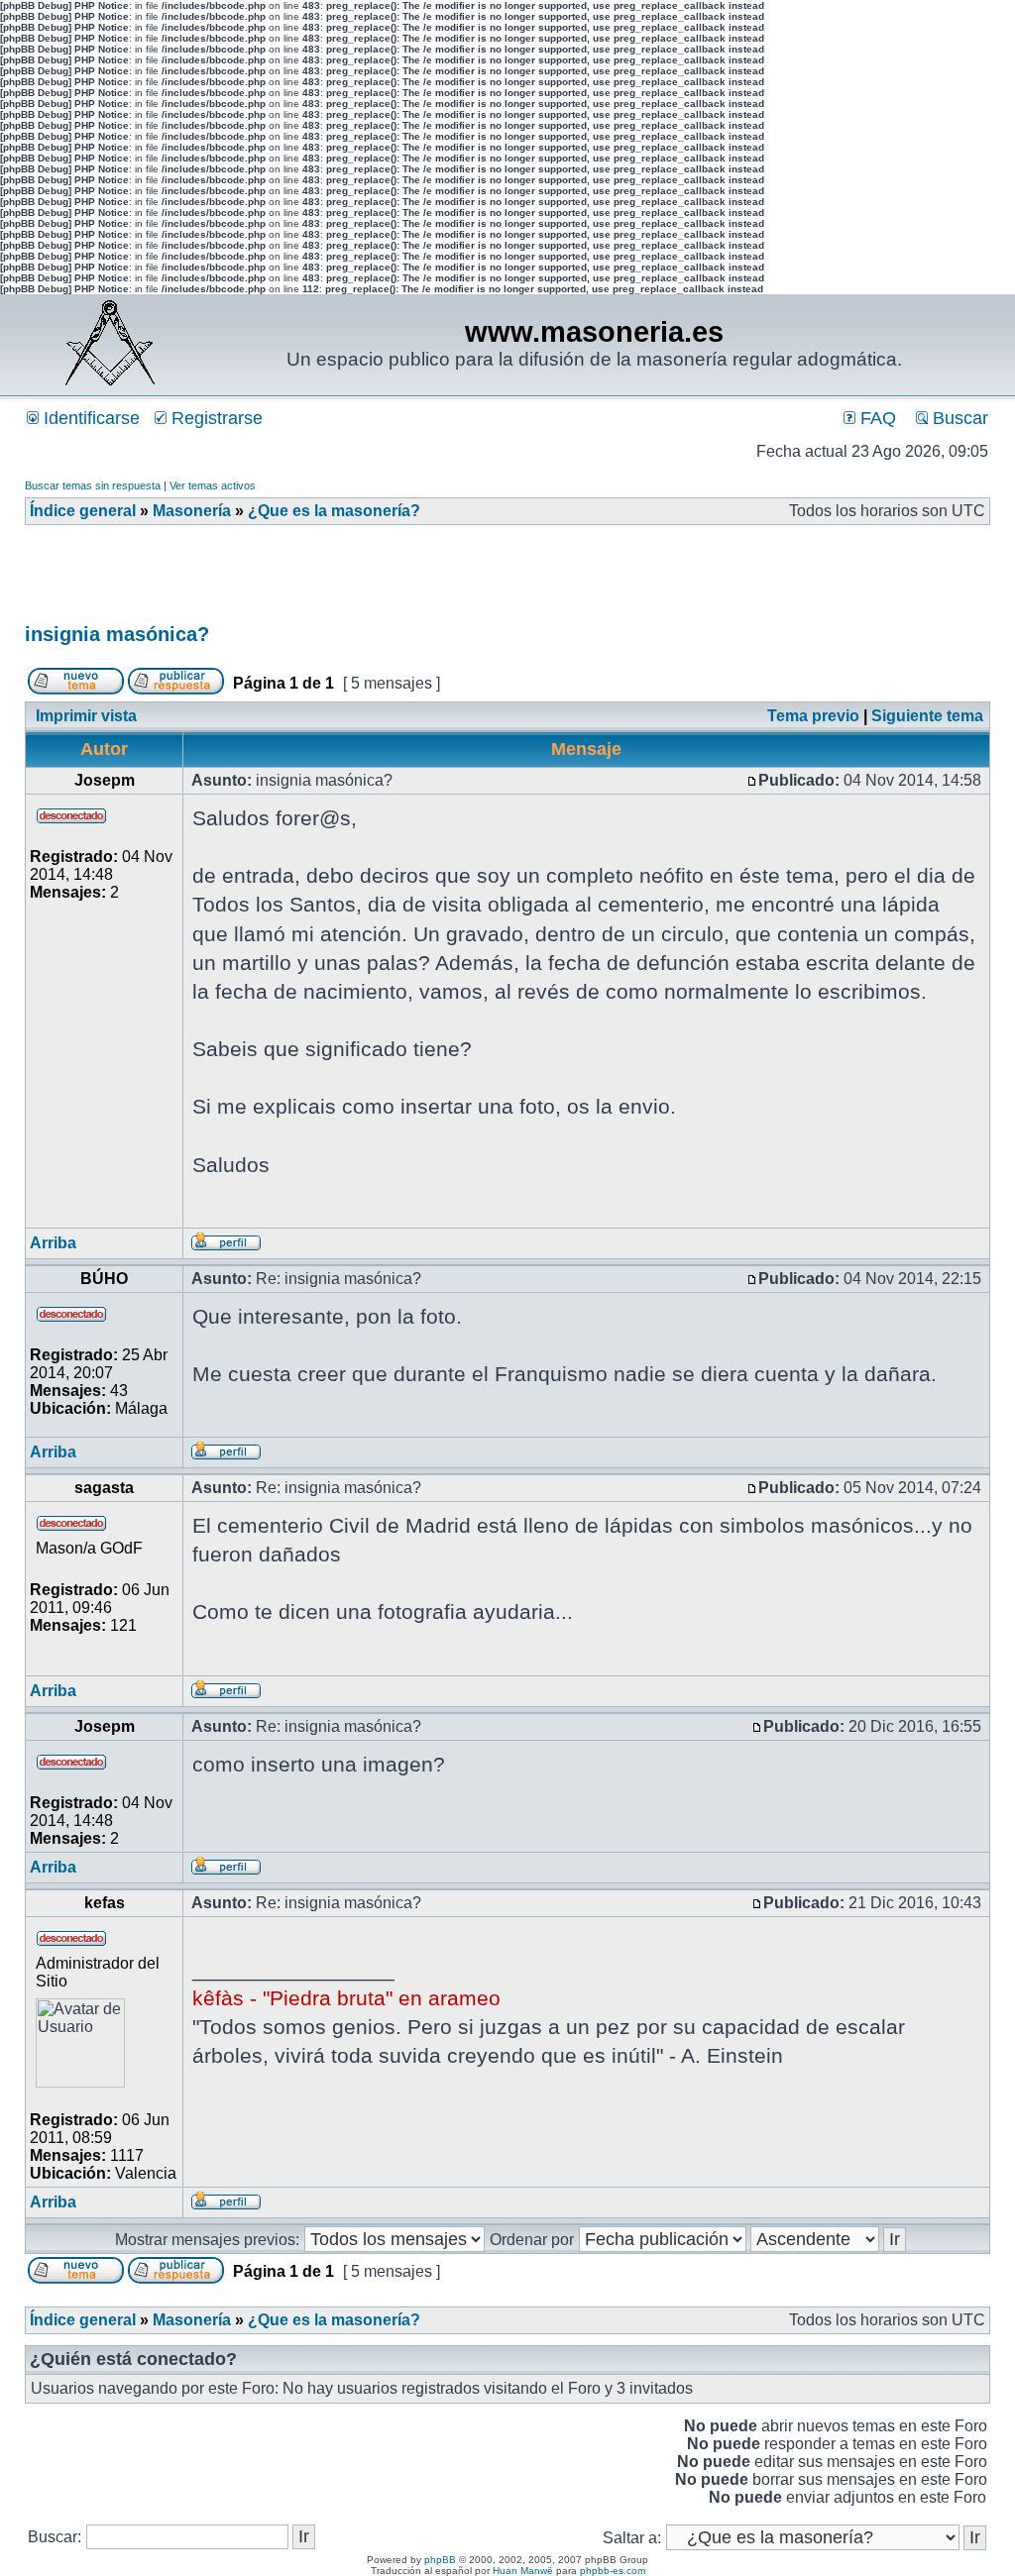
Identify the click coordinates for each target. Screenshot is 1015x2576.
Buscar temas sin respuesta (93, 485)
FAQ (876, 418)
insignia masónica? (117, 634)
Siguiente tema (927, 716)
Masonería (192, 511)
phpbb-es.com (613, 2571)
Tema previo (813, 716)
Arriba (53, 1243)
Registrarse (215, 418)
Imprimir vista (86, 716)
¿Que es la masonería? (334, 511)
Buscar (958, 418)
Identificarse (89, 418)
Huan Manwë (523, 2571)
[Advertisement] (386, 581)
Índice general (83, 511)
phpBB (440, 2560)
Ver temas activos (213, 485)
